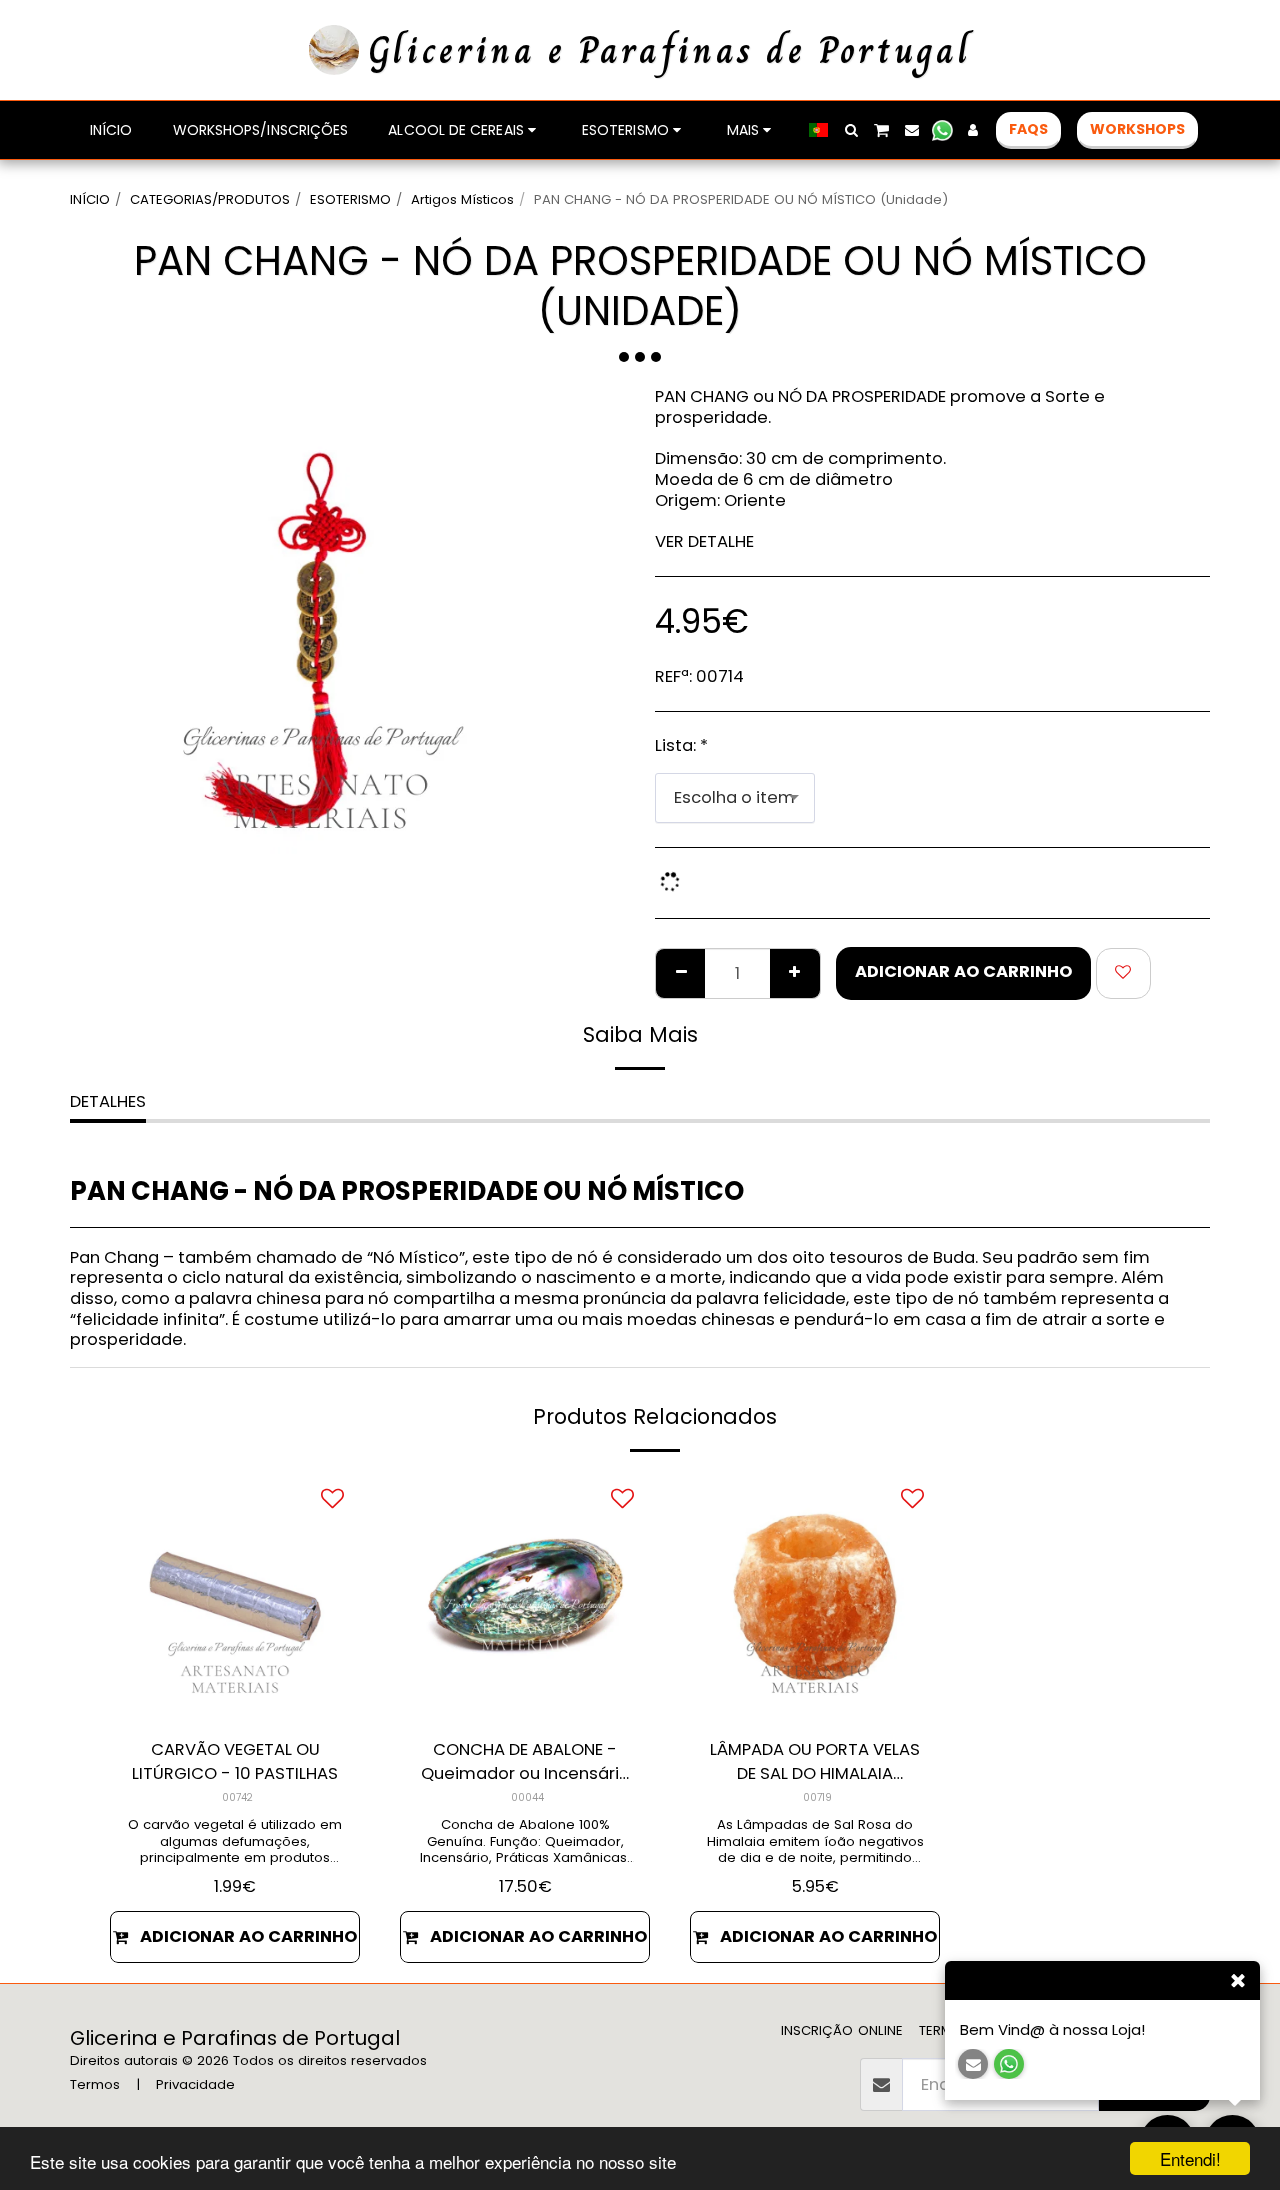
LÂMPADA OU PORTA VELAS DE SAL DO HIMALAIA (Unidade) (815, 1763)
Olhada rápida (235, 1695)
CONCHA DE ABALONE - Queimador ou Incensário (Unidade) (525, 1763)
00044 (527, 1797)
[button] (851, 130)
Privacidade (195, 2084)
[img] (235, 1597)
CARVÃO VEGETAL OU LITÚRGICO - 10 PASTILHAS (235, 1762)
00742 (237, 1797)
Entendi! (1190, 2158)
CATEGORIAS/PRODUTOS (210, 199)
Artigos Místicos (462, 199)
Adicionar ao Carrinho (248, 1936)
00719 (817, 1797)
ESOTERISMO (350, 199)
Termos (95, 2084)
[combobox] (735, 798)
